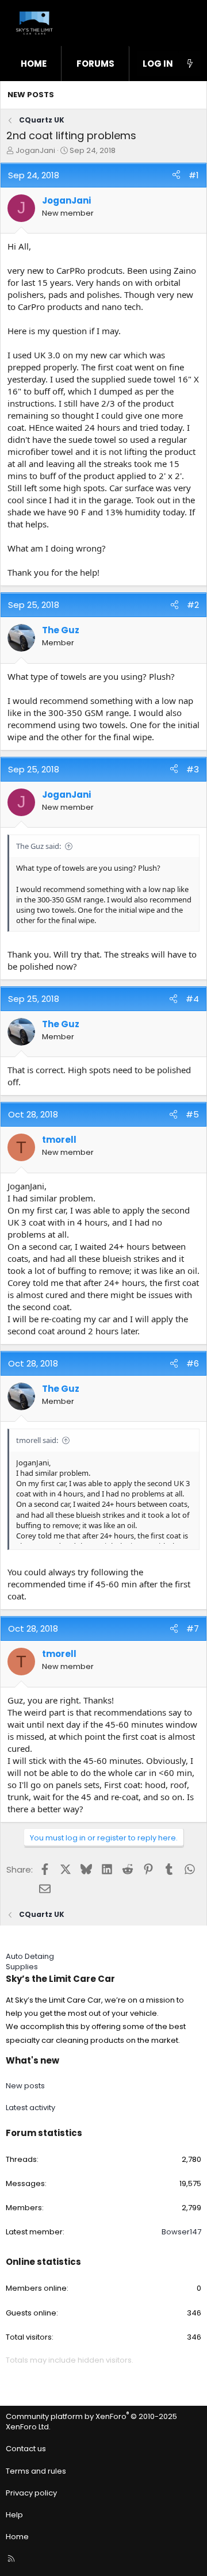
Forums (95, 64)
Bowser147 (181, 2232)
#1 (194, 175)
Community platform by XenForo (91, 2422)
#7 (193, 1628)
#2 (193, 605)
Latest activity (30, 2108)
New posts (31, 95)
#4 (192, 999)
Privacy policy (31, 2493)
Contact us (26, 2449)
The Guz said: (39, 846)
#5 (192, 1114)
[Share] (176, 175)
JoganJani (35, 150)
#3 (193, 769)
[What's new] (190, 64)
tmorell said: (37, 1440)
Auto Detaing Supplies (30, 1961)
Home (34, 64)
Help (14, 2515)
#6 (193, 1363)
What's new (32, 2060)
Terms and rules (36, 2471)
